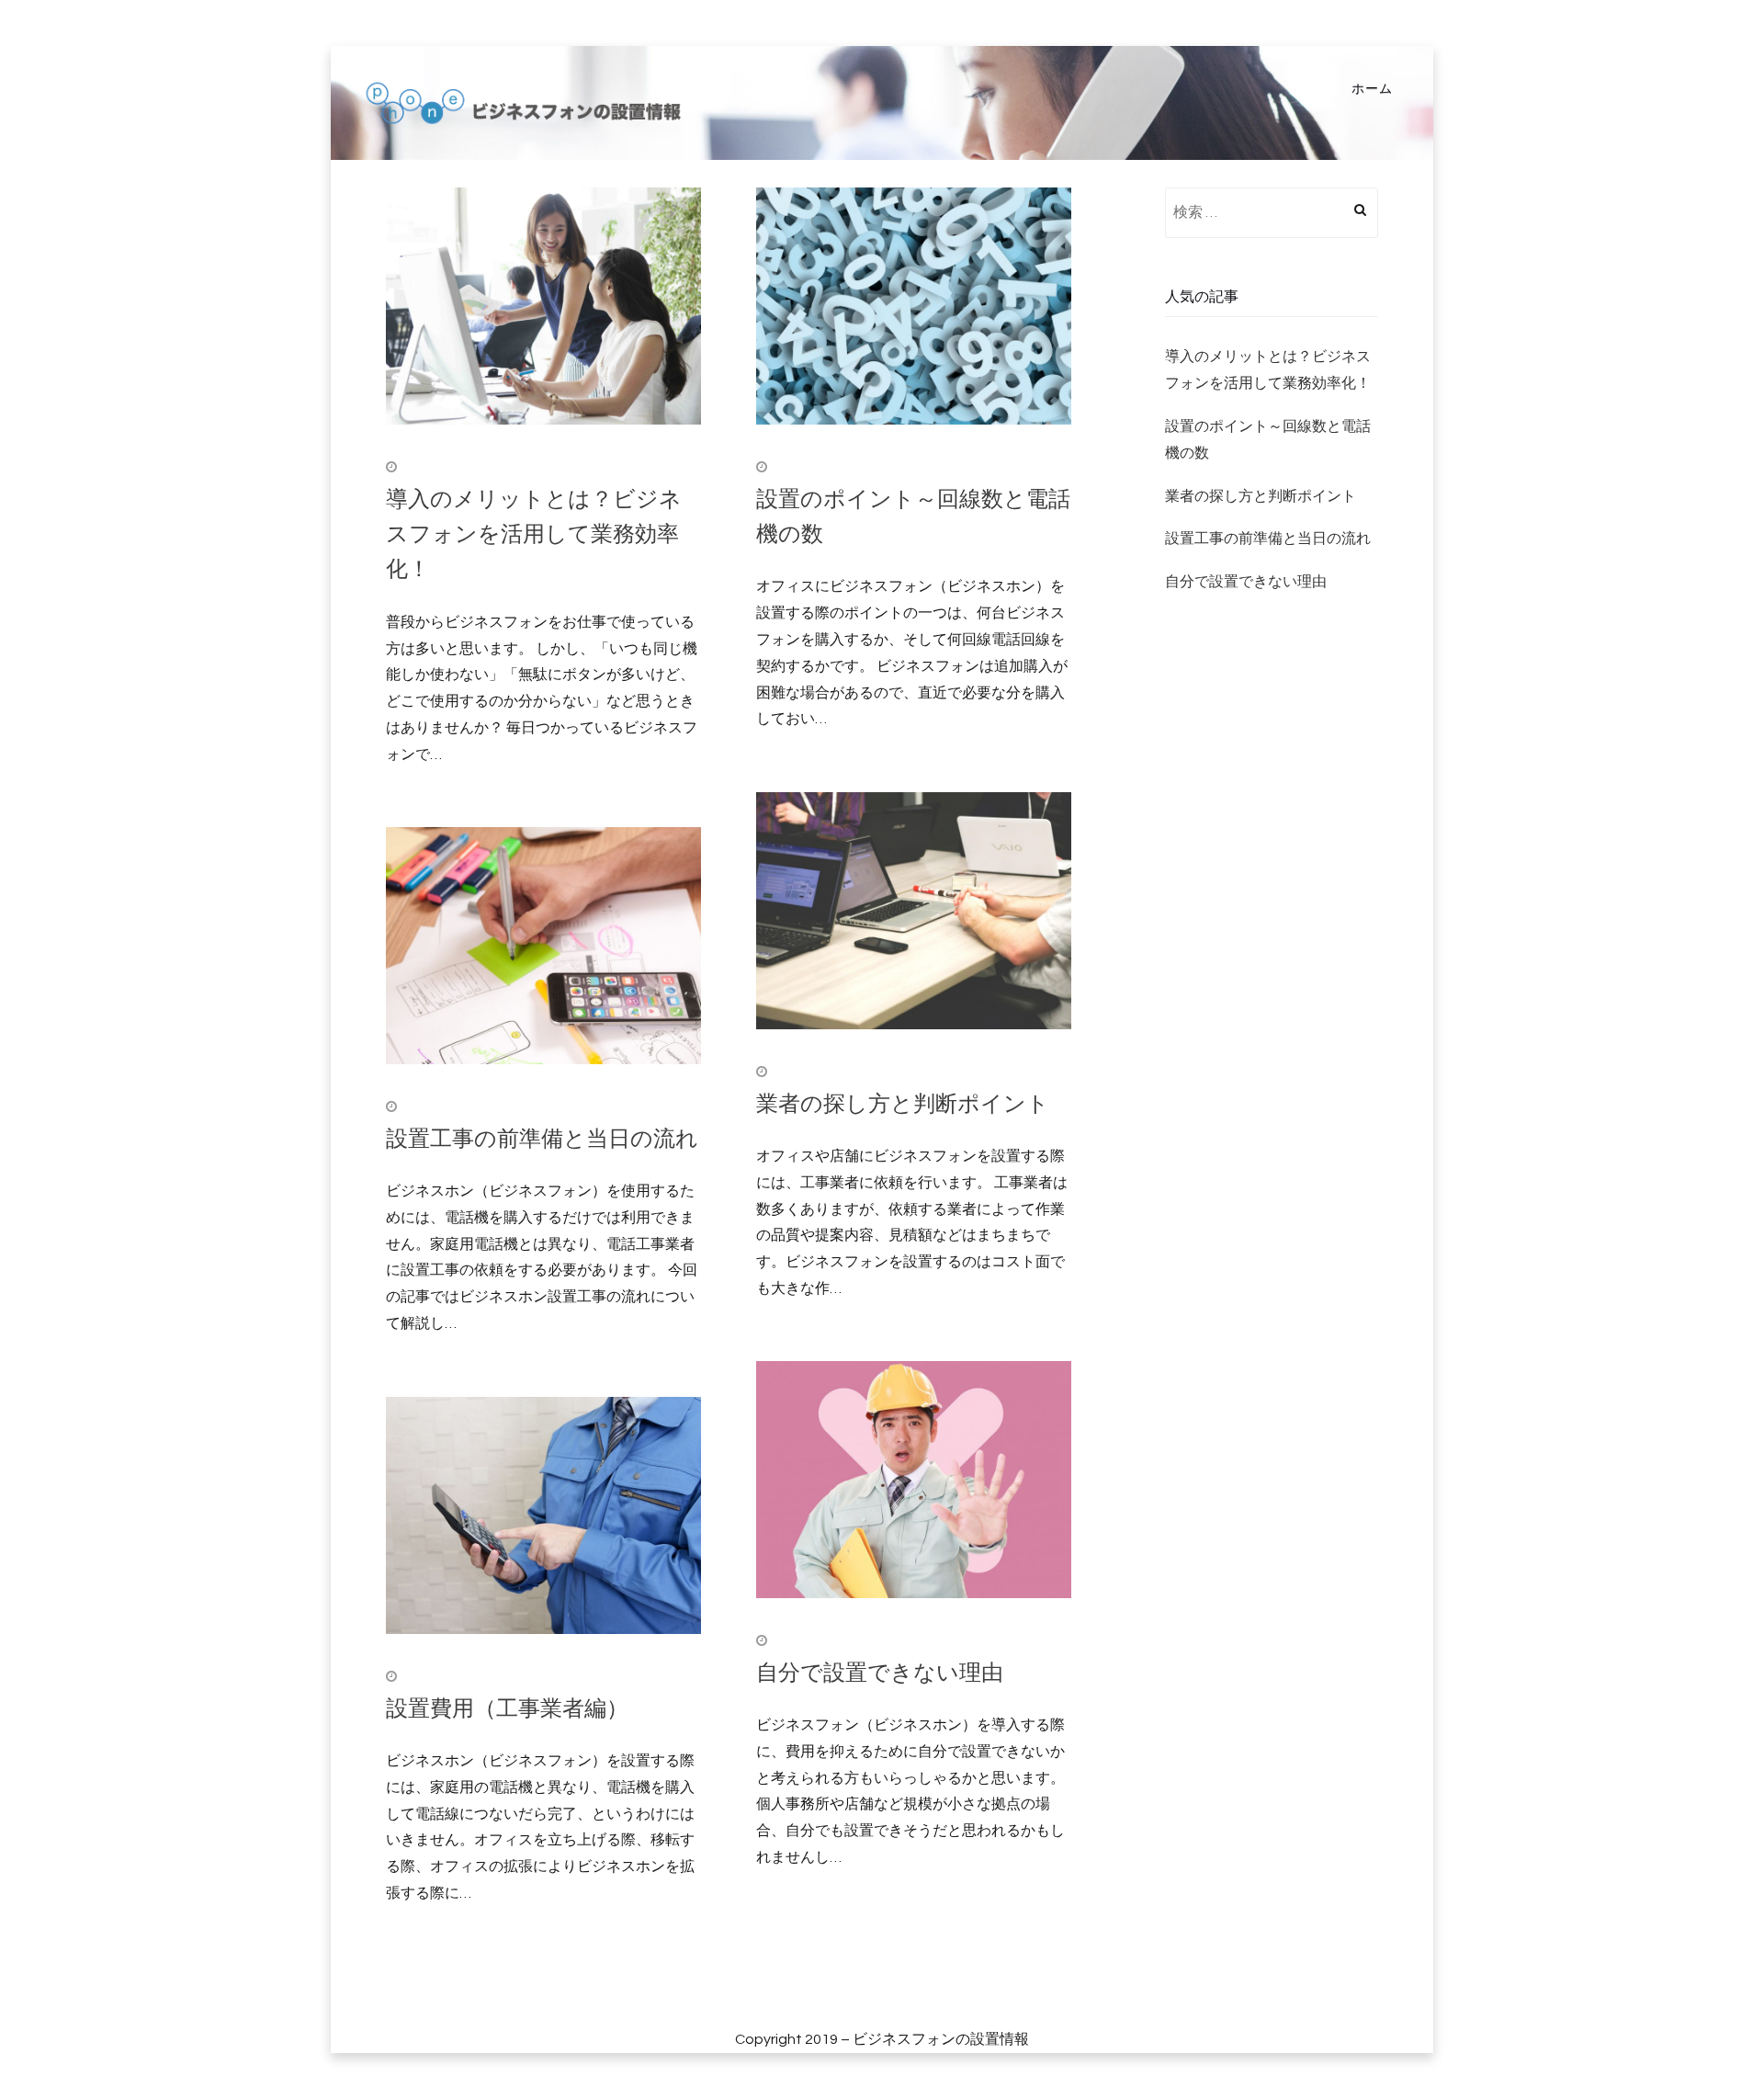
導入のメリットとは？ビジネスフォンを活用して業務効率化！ (534, 533)
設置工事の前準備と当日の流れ (542, 1137)
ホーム (1372, 89)
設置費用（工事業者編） (507, 1707)
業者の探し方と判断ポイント (903, 1102)
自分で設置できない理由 (880, 1671)
